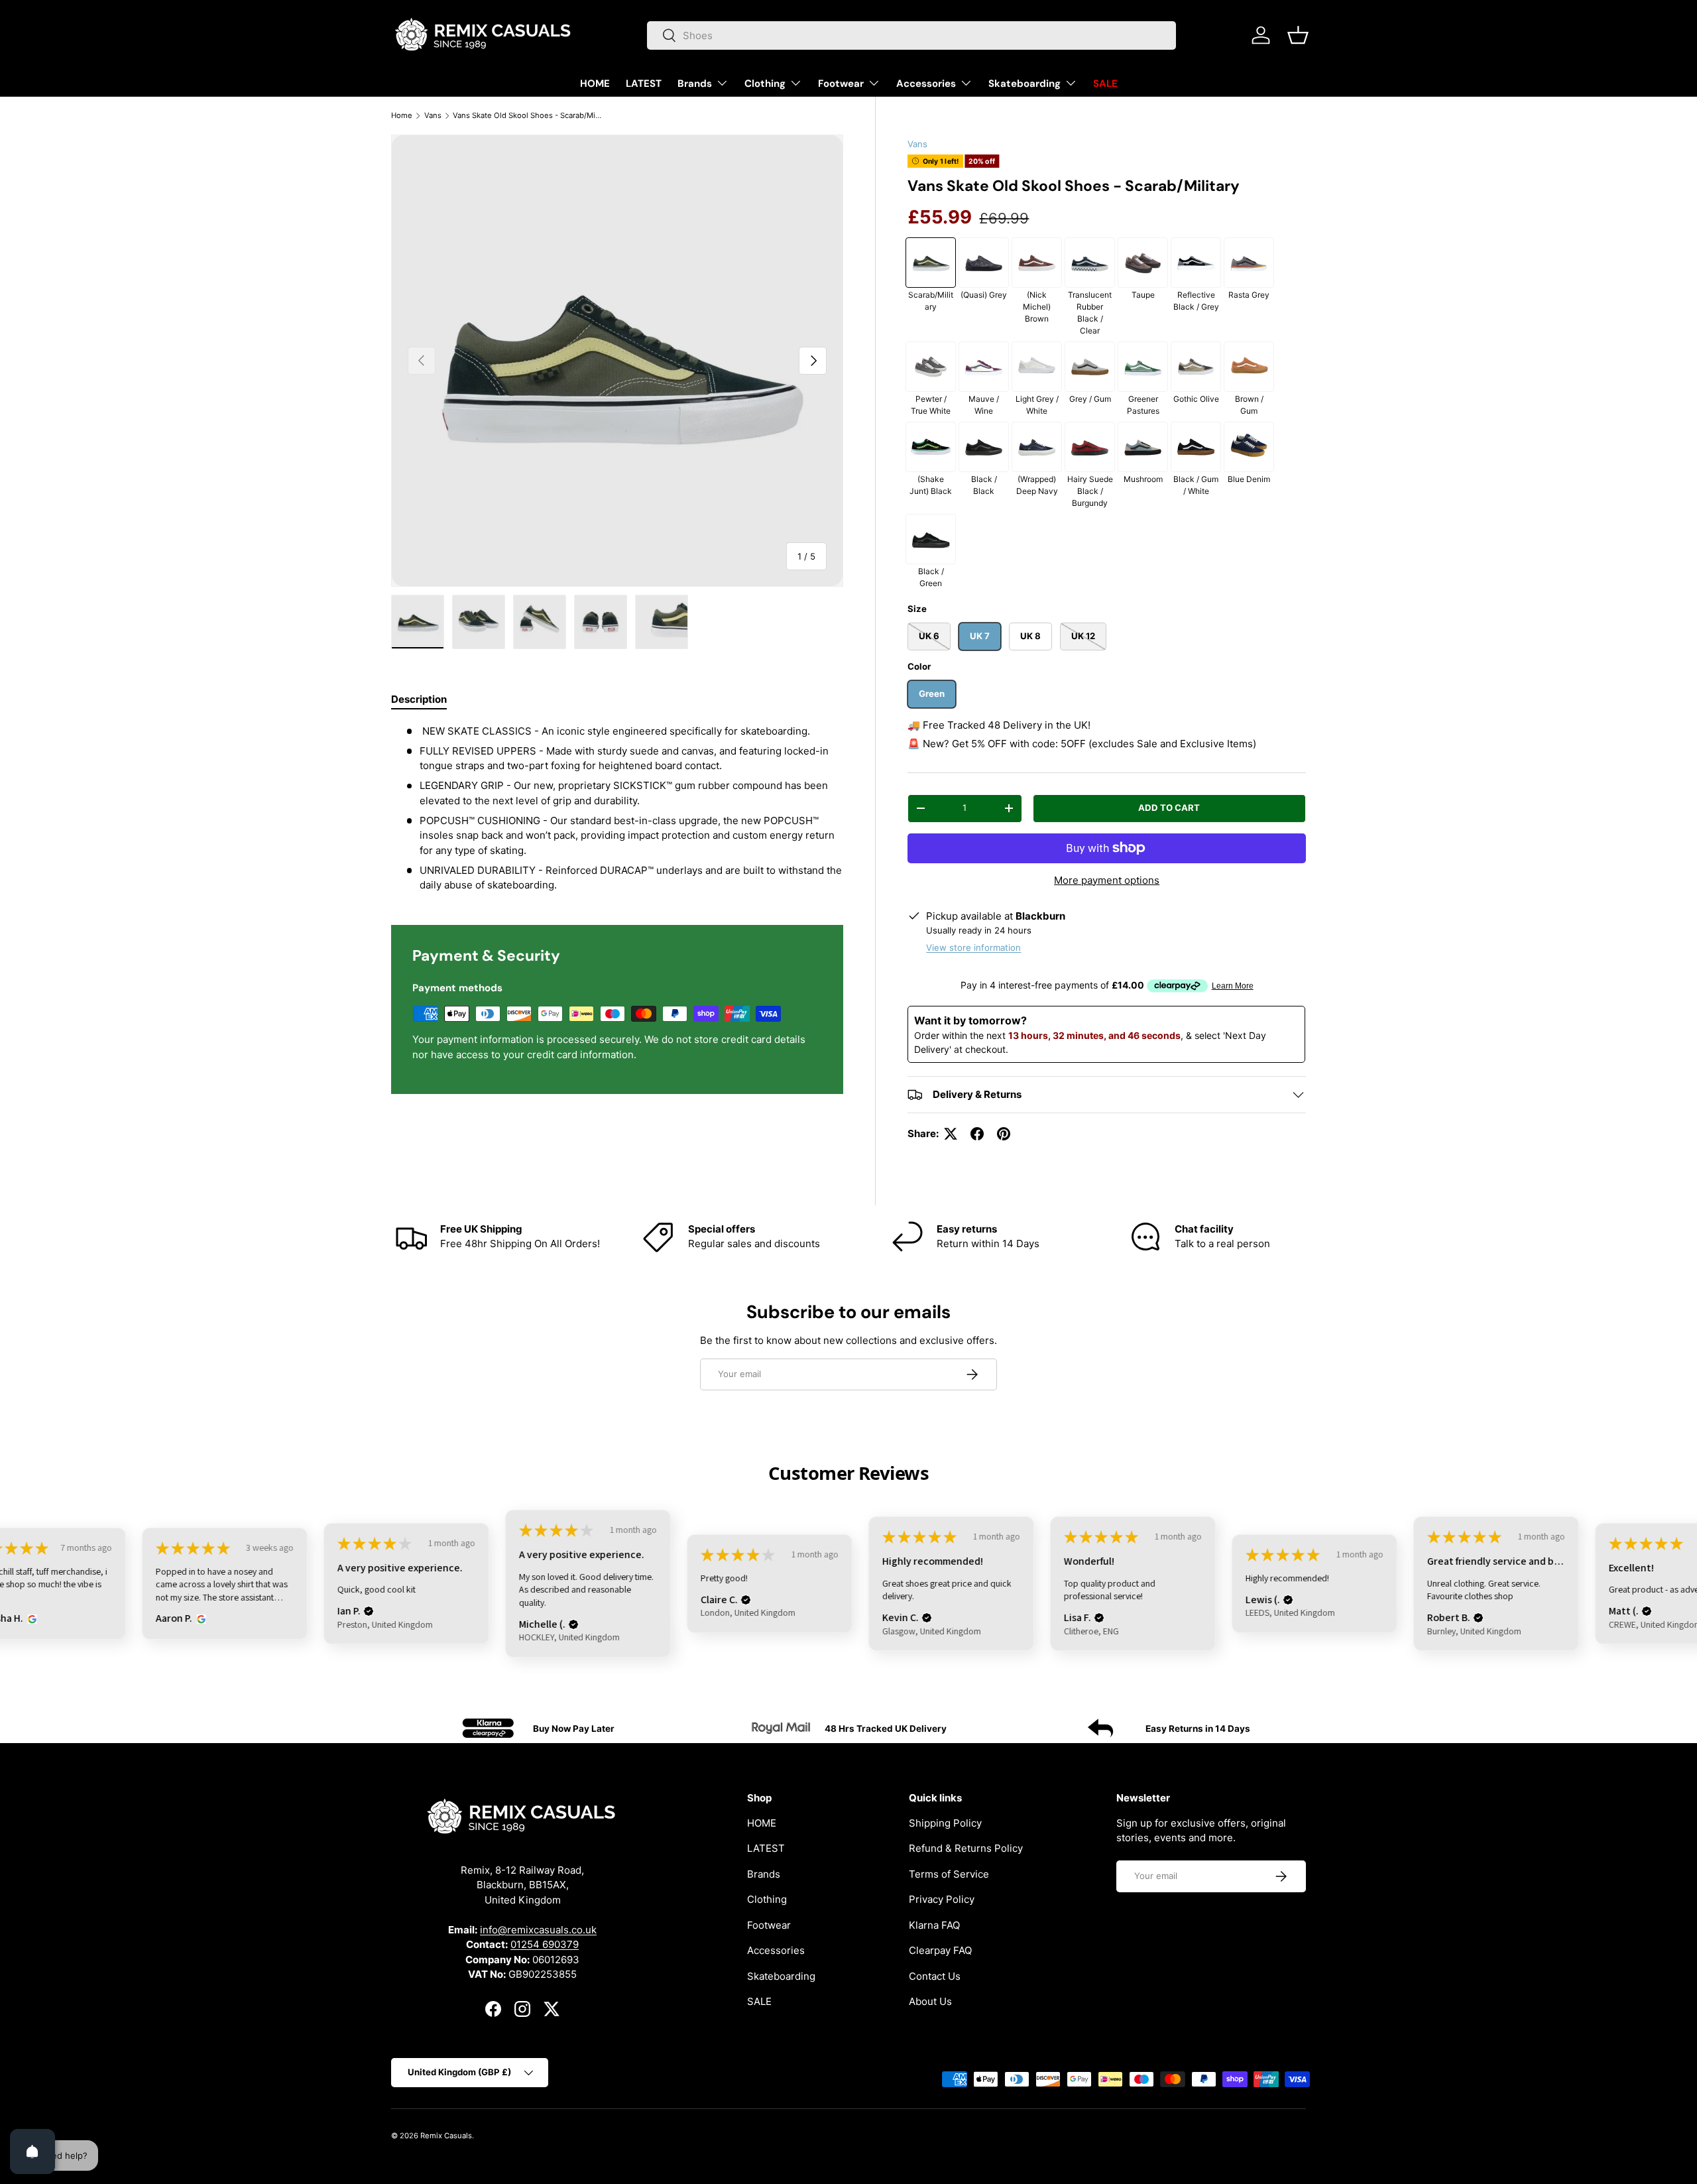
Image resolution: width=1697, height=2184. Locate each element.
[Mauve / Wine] (984, 367)
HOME (595, 84)
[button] (1298, 35)
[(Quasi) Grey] (984, 263)
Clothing (765, 84)
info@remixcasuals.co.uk (538, 1929)
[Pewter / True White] (931, 367)
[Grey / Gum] (1090, 367)
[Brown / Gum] (1249, 367)
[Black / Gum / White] (1196, 447)
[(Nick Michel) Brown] (1037, 263)
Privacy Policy (942, 1899)
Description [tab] (419, 699)
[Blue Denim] (1249, 447)
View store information (973, 947)
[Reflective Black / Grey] (1196, 263)
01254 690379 (545, 1944)
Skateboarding (1024, 84)
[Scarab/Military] (931, 263)
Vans (433, 115)
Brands (695, 84)
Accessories (926, 84)
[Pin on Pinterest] (1004, 1134)
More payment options (1107, 880)
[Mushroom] (1143, 447)
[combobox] (912, 35)
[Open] (32, 2152)
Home (402, 115)
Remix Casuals (446, 2136)
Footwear (841, 84)
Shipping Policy (945, 1822)
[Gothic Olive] (1196, 367)
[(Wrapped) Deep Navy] (1037, 447)
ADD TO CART (1169, 808)
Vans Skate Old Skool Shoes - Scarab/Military (527, 115)
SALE (1105, 84)
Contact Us (935, 1975)
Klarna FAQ (934, 1924)
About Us (930, 2001)
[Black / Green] (931, 539)
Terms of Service (949, 1873)
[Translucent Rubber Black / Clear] (1090, 263)
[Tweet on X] (951, 1134)
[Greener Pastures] (1143, 367)
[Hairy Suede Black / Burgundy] (1090, 447)
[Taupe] (1143, 263)
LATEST (644, 84)
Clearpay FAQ (940, 1950)
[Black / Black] (984, 447)
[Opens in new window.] (30, 1619)
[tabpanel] (617, 809)
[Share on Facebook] (977, 1134)
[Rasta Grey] (1249, 263)
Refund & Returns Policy (966, 1848)
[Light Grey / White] (1037, 367)
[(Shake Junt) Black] (931, 447)
